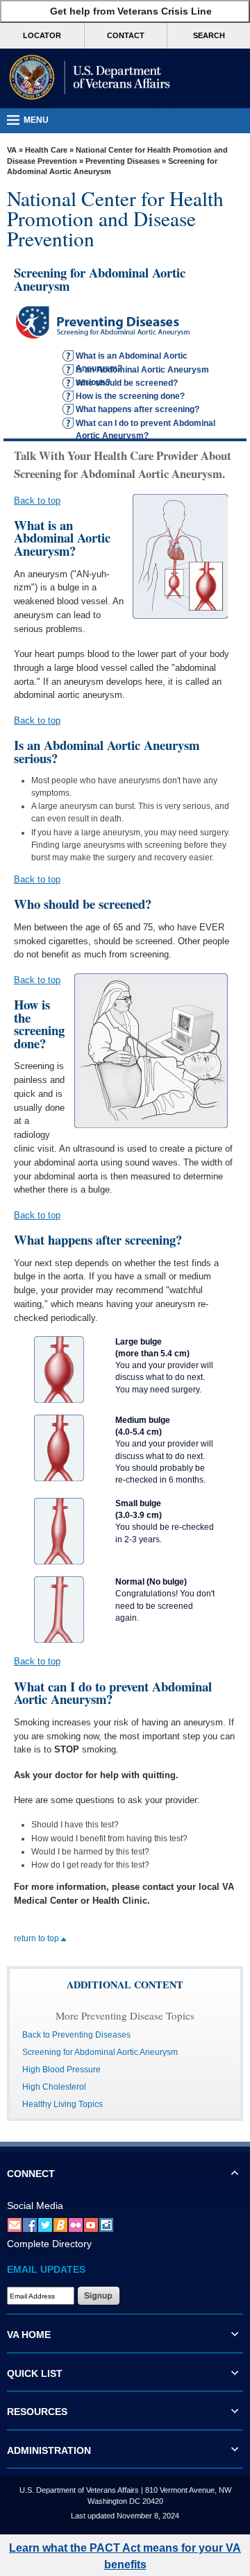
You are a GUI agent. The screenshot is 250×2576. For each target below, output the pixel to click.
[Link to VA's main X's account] (45, 2225)
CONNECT (31, 2174)
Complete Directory (49, 2244)
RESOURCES (37, 2412)
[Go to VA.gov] (87, 78)
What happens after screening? (137, 409)
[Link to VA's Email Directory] (15, 2225)
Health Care (46, 150)
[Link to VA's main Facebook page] (30, 2225)
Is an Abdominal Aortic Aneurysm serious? (142, 370)
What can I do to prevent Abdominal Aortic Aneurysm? (145, 424)
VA (12, 150)
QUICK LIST (35, 2373)
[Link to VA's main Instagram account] (106, 2225)
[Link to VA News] (60, 2225)
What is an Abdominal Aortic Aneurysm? (132, 357)
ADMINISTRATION (49, 2450)
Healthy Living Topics (62, 2104)
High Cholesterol (54, 2087)
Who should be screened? (127, 383)
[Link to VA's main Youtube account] (91, 2225)
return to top (37, 1938)
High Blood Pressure (61, 2070)
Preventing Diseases (123, 161)
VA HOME (29, 2335)
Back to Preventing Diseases (76, 2035)
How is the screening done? (130, 396)
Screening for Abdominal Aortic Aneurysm (100, 2052)
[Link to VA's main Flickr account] (76, 2225)
